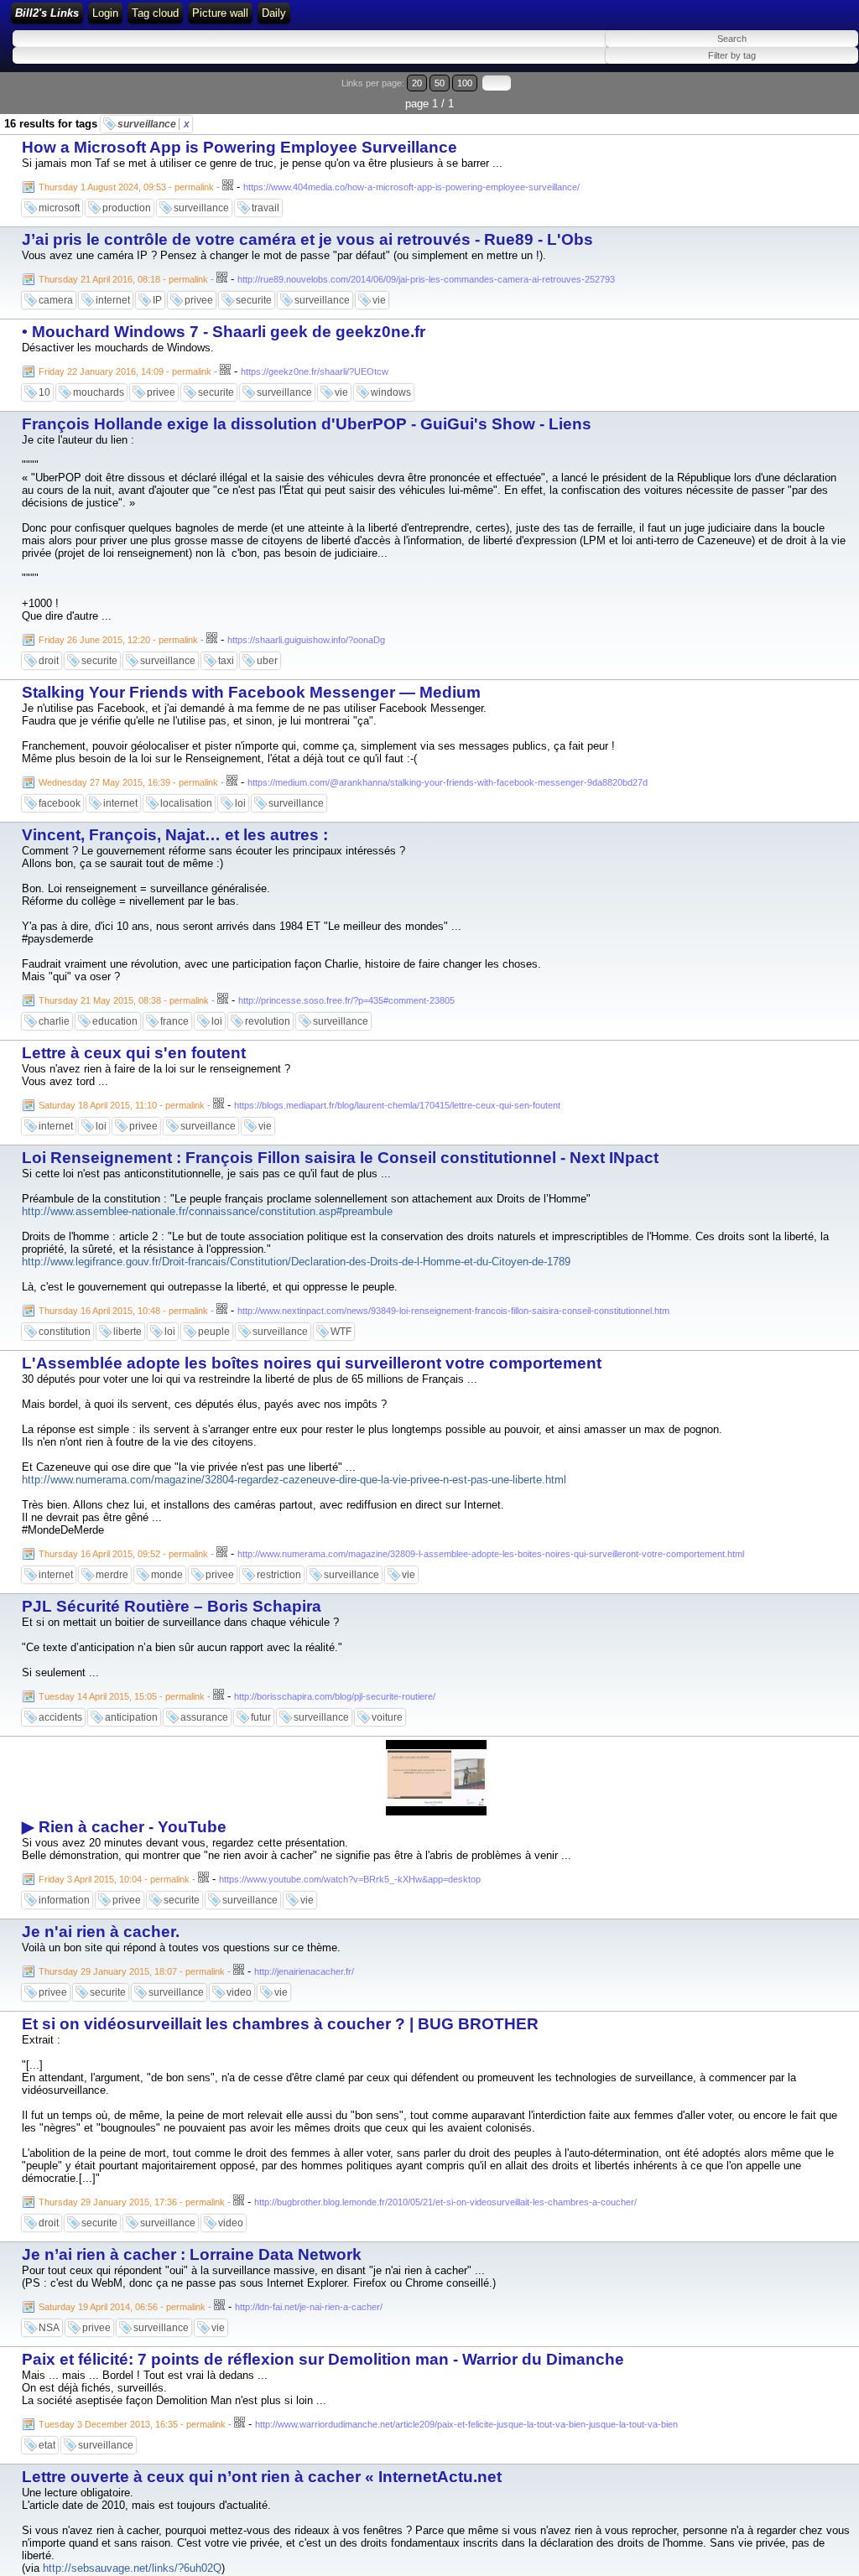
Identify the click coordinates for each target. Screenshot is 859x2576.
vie (379, 300)
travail (266, 208)
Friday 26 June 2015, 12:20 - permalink (118, 640)
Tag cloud (155, 13)
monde (167, 1575)
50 (440, 83)
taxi (226, 661)
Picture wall (220, 13)
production (127, 208)
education (115, 1021)
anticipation (131, 1717)
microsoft (59, 208)
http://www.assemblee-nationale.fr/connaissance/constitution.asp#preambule (207, 1211)
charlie (54, 1021)
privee (199, 300)
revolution (268, 1021)
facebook (60, 803)
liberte (128, 1332)
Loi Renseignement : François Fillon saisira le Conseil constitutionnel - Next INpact (340, 1158)
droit (49, 661)
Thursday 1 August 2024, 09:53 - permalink (126, 187)
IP (157, 300)
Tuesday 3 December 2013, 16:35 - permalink (132, 2424)
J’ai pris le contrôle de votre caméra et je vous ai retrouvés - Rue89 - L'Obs (307, 239)
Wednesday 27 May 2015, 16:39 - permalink (128, 782)
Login (105, 13)
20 (417, 83)
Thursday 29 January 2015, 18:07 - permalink (132, 1971)
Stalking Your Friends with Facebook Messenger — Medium (251, 692)
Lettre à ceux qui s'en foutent (134, 1053)
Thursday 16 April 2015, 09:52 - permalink (123, 1554)
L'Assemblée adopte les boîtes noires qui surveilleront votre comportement (312, 1363)
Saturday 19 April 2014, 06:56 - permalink (122, 2307)
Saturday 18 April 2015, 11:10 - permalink (122, 1105)
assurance (204, 1717)
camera (56, 300)
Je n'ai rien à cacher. (101, 1932)
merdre (112, 1575)
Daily (274, 13)
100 (465, 83)
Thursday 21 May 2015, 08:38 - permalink (124, 1000)
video (239, 1992)
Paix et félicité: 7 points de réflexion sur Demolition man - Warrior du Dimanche (323, 2359)
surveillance (154, 124)
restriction (279, 1575)
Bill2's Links (47, 13)
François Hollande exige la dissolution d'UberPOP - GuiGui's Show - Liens (307, 424)
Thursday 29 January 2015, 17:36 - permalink (132, 2202)
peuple (214, 1332)
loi (240, 803)
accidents (60, 1717)
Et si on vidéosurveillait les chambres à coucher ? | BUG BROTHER (280, 2024)
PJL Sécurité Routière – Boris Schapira (172, 1606)
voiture (387, 1717)
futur (261, 1717)
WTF (341, 1332)
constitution (65, 1332)
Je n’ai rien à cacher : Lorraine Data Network (192, 2254)
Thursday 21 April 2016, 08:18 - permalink (123, 279)
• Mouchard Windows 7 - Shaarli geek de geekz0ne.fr (224, 332)
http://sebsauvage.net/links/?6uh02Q (132, 2568)
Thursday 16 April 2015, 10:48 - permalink (123, 1311)
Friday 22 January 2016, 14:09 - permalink (125, 371)
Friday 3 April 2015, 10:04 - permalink (114, 1879)
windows (391, 392)
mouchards (99, 392)
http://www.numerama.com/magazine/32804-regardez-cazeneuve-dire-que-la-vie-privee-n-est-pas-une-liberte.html (294, 1480)
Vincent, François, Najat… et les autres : (175, 835)
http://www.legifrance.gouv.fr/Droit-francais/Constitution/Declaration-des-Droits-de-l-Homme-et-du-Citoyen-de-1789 (296, 1262)
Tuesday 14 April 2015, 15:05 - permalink (122, 1696)
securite (254, 300)
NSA (49, 2328)
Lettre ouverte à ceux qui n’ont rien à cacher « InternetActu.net (262, 2477)
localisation (186, 803)
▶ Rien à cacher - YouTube (124, 1827)
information (64, 1900)
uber (267, 661)
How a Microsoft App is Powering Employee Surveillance (239, 147)
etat (47, 2445)
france (174, 1021)
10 (44, 392)
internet (113, 300)
